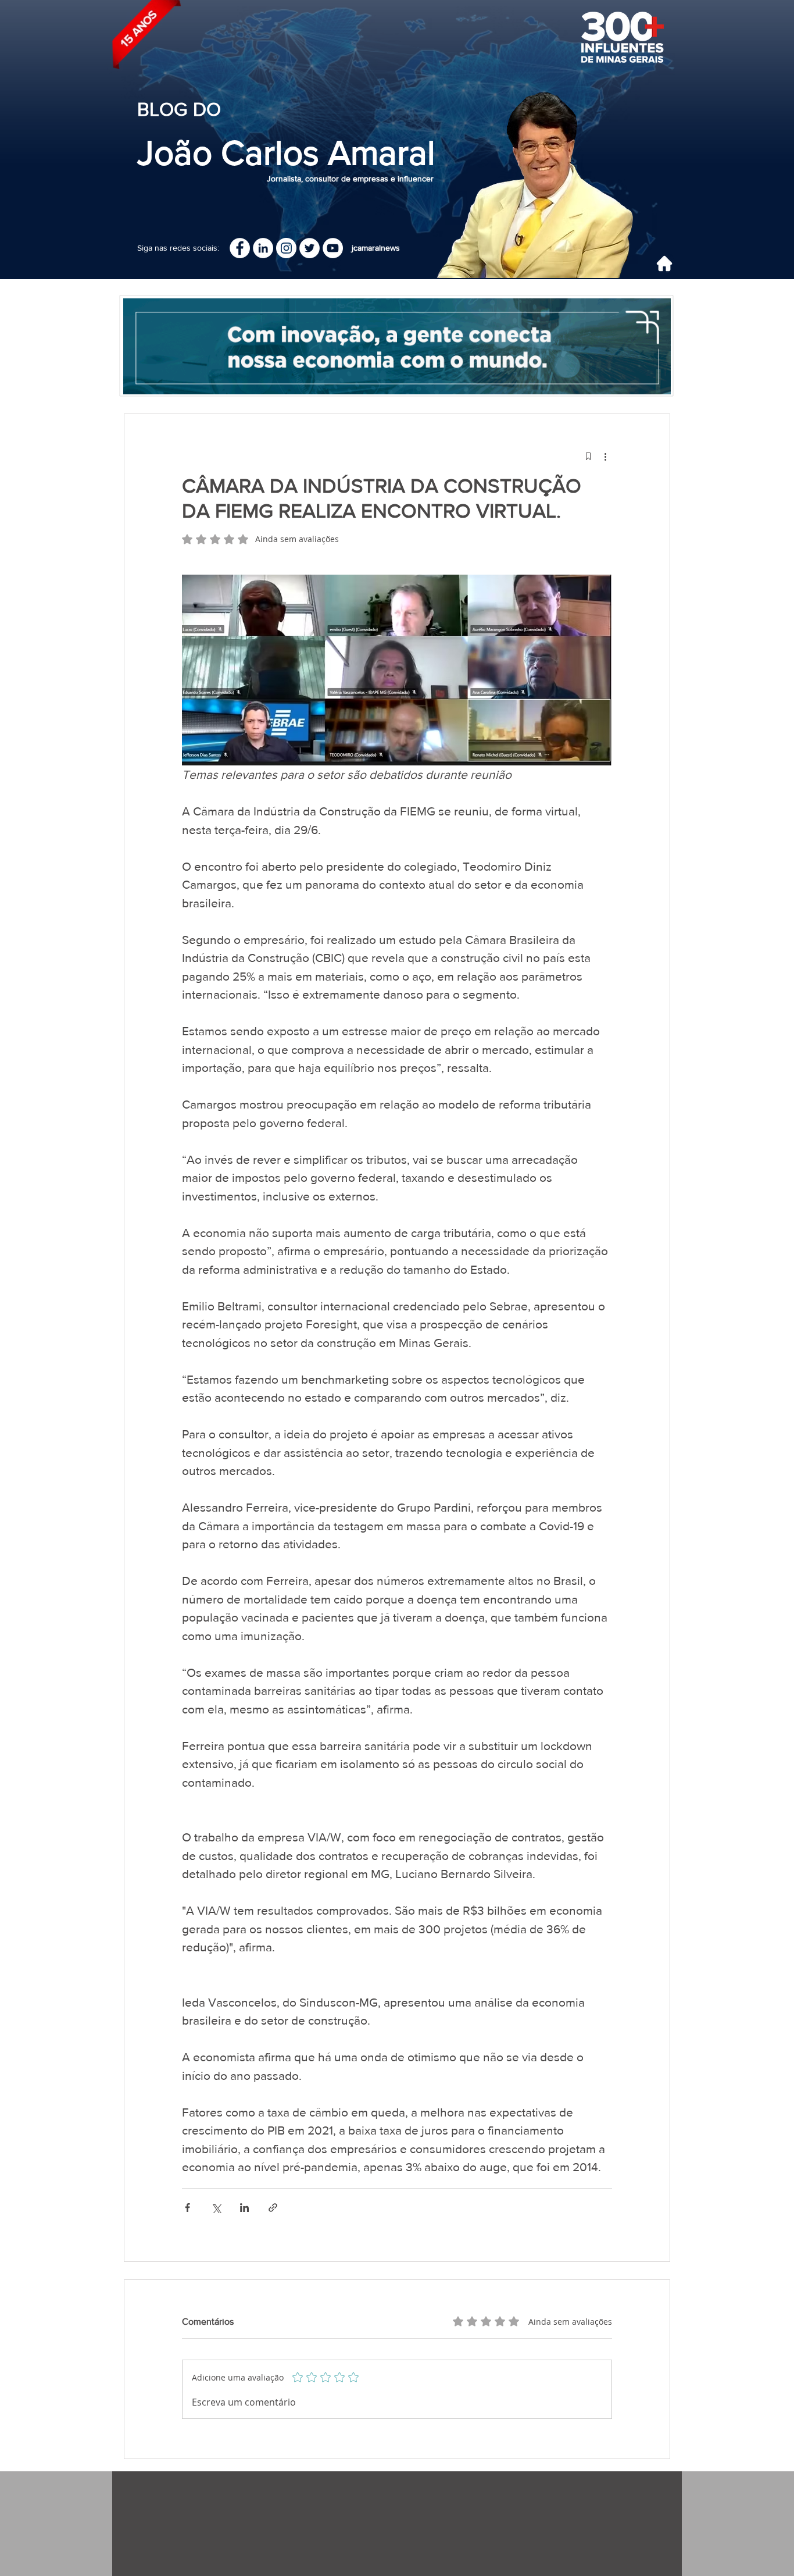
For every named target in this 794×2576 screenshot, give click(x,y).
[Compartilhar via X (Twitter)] (216, 2208)
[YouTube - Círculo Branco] (333, 248)
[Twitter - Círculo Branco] (310, 248)
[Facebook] (240, 248)
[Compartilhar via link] (273, 2208)
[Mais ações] (605, 456)
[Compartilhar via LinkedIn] (244, 2208)
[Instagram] (286, 248)
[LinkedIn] (263, 248)
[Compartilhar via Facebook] (187, 2208)
